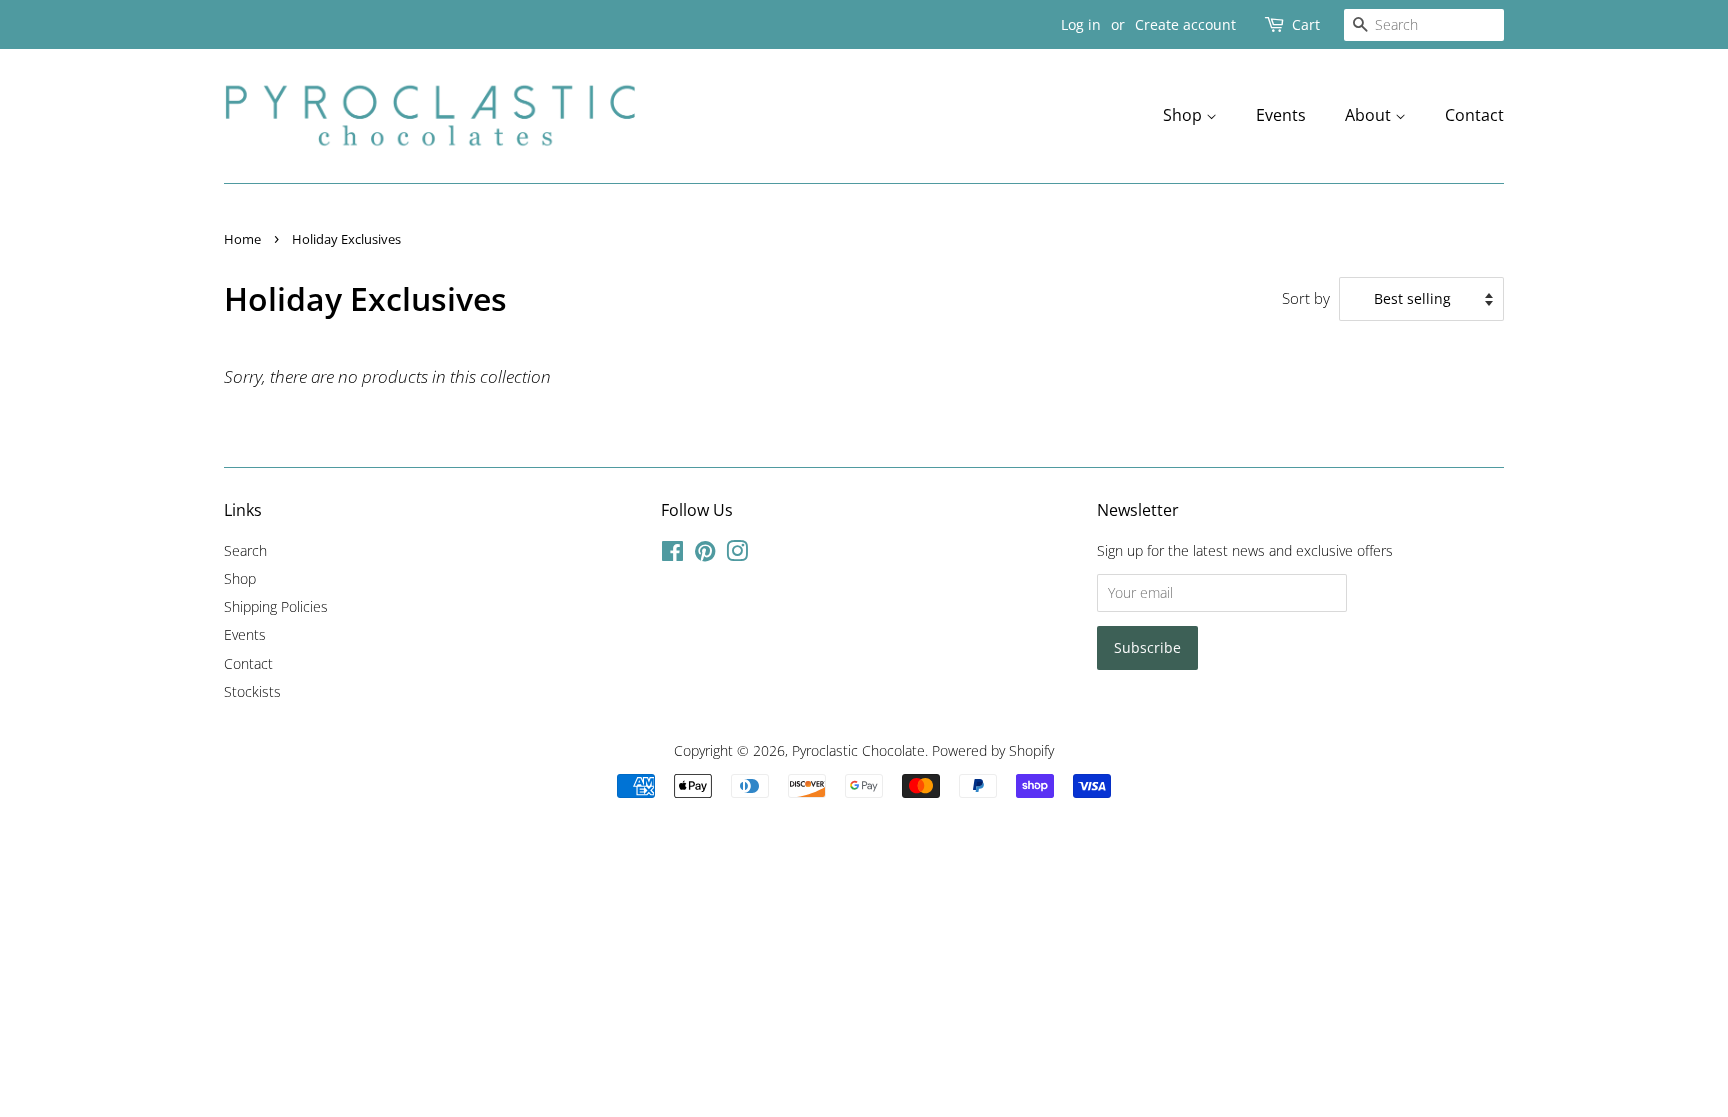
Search (245, 550)
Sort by (1306, 298)
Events (1281, 115)
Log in (1081, 24)
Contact (1474, 115)
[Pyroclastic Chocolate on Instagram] (737, 554)
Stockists (252, 691)
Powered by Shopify (993, 750)
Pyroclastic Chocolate (858, 750)
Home (242, 239)
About (1370, 115)
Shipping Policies (276, 606)
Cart (1306, 24)
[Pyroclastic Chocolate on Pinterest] (705, 554)
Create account (1185, 24)
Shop (1184, 115)
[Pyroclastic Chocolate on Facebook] (672, 554)
